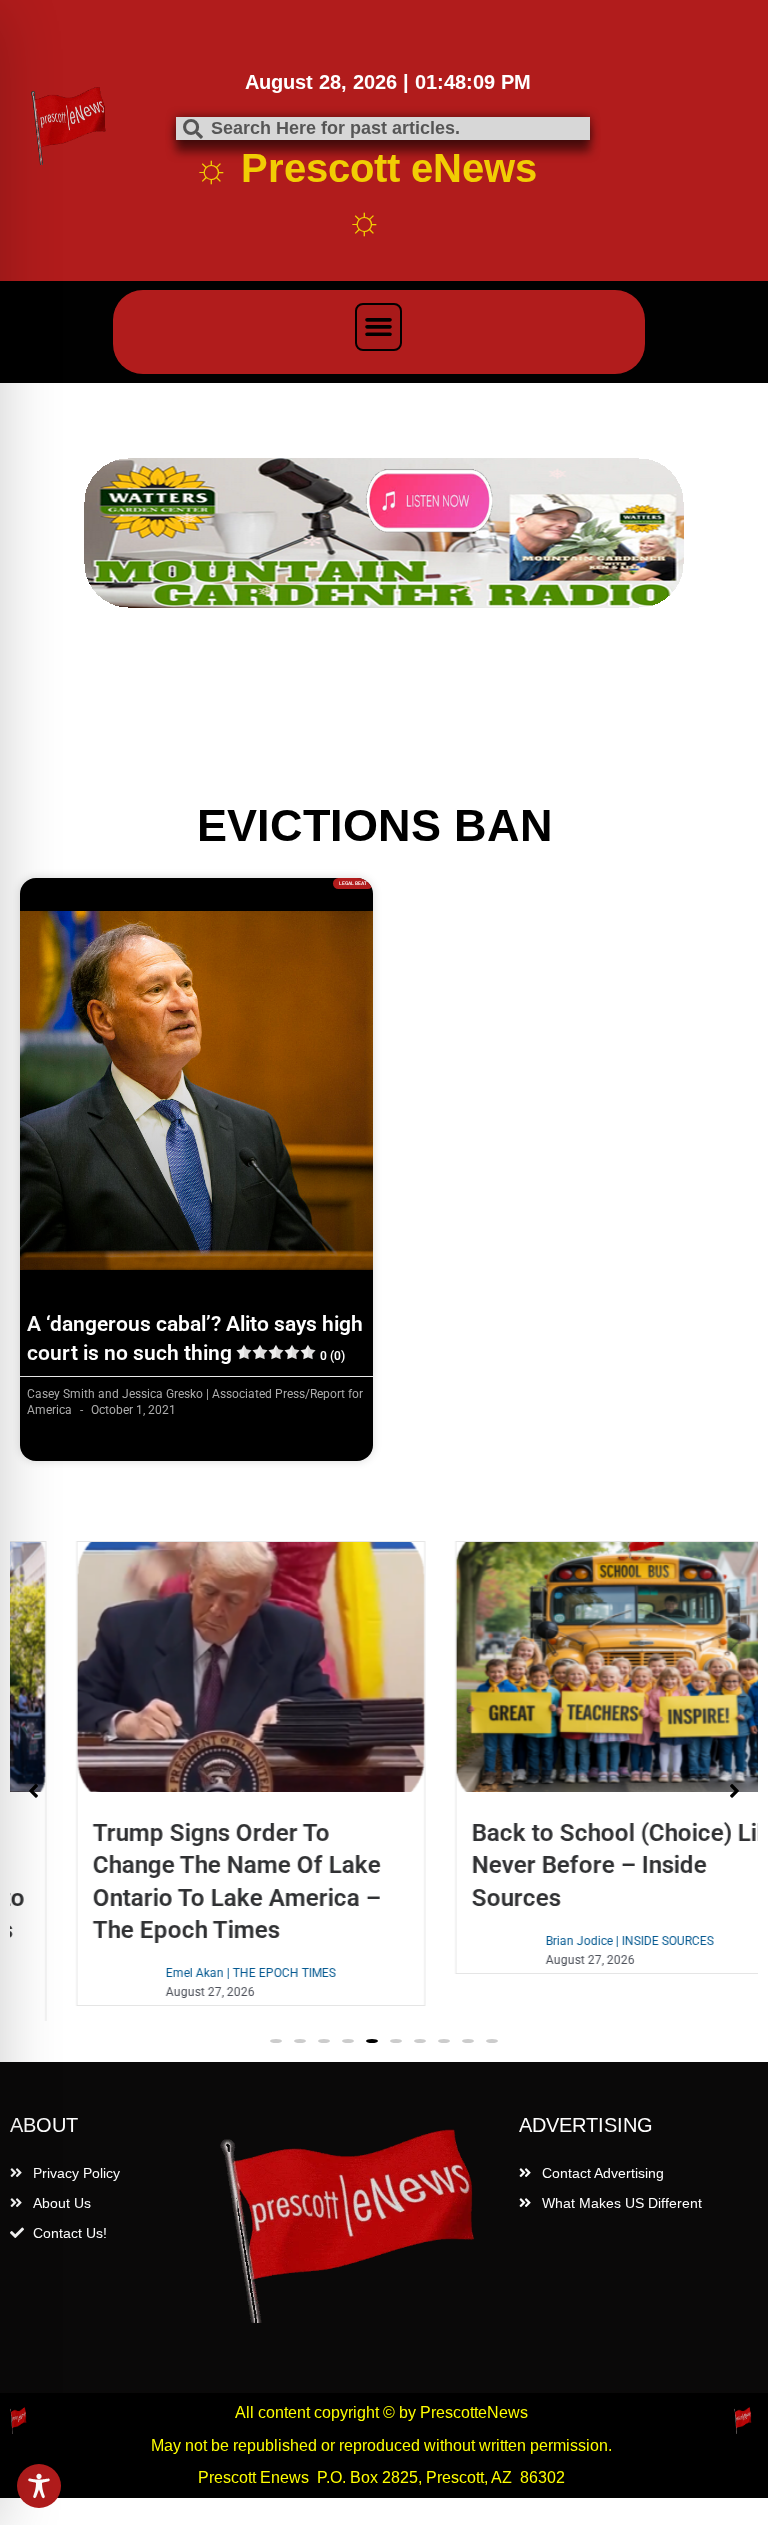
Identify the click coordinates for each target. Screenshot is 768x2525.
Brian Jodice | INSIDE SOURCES (574, 1941)
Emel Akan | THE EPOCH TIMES (195, 1973)
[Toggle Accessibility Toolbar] (39, 2486)
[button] (379, 327)
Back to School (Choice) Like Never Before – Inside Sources (570, 1865)
